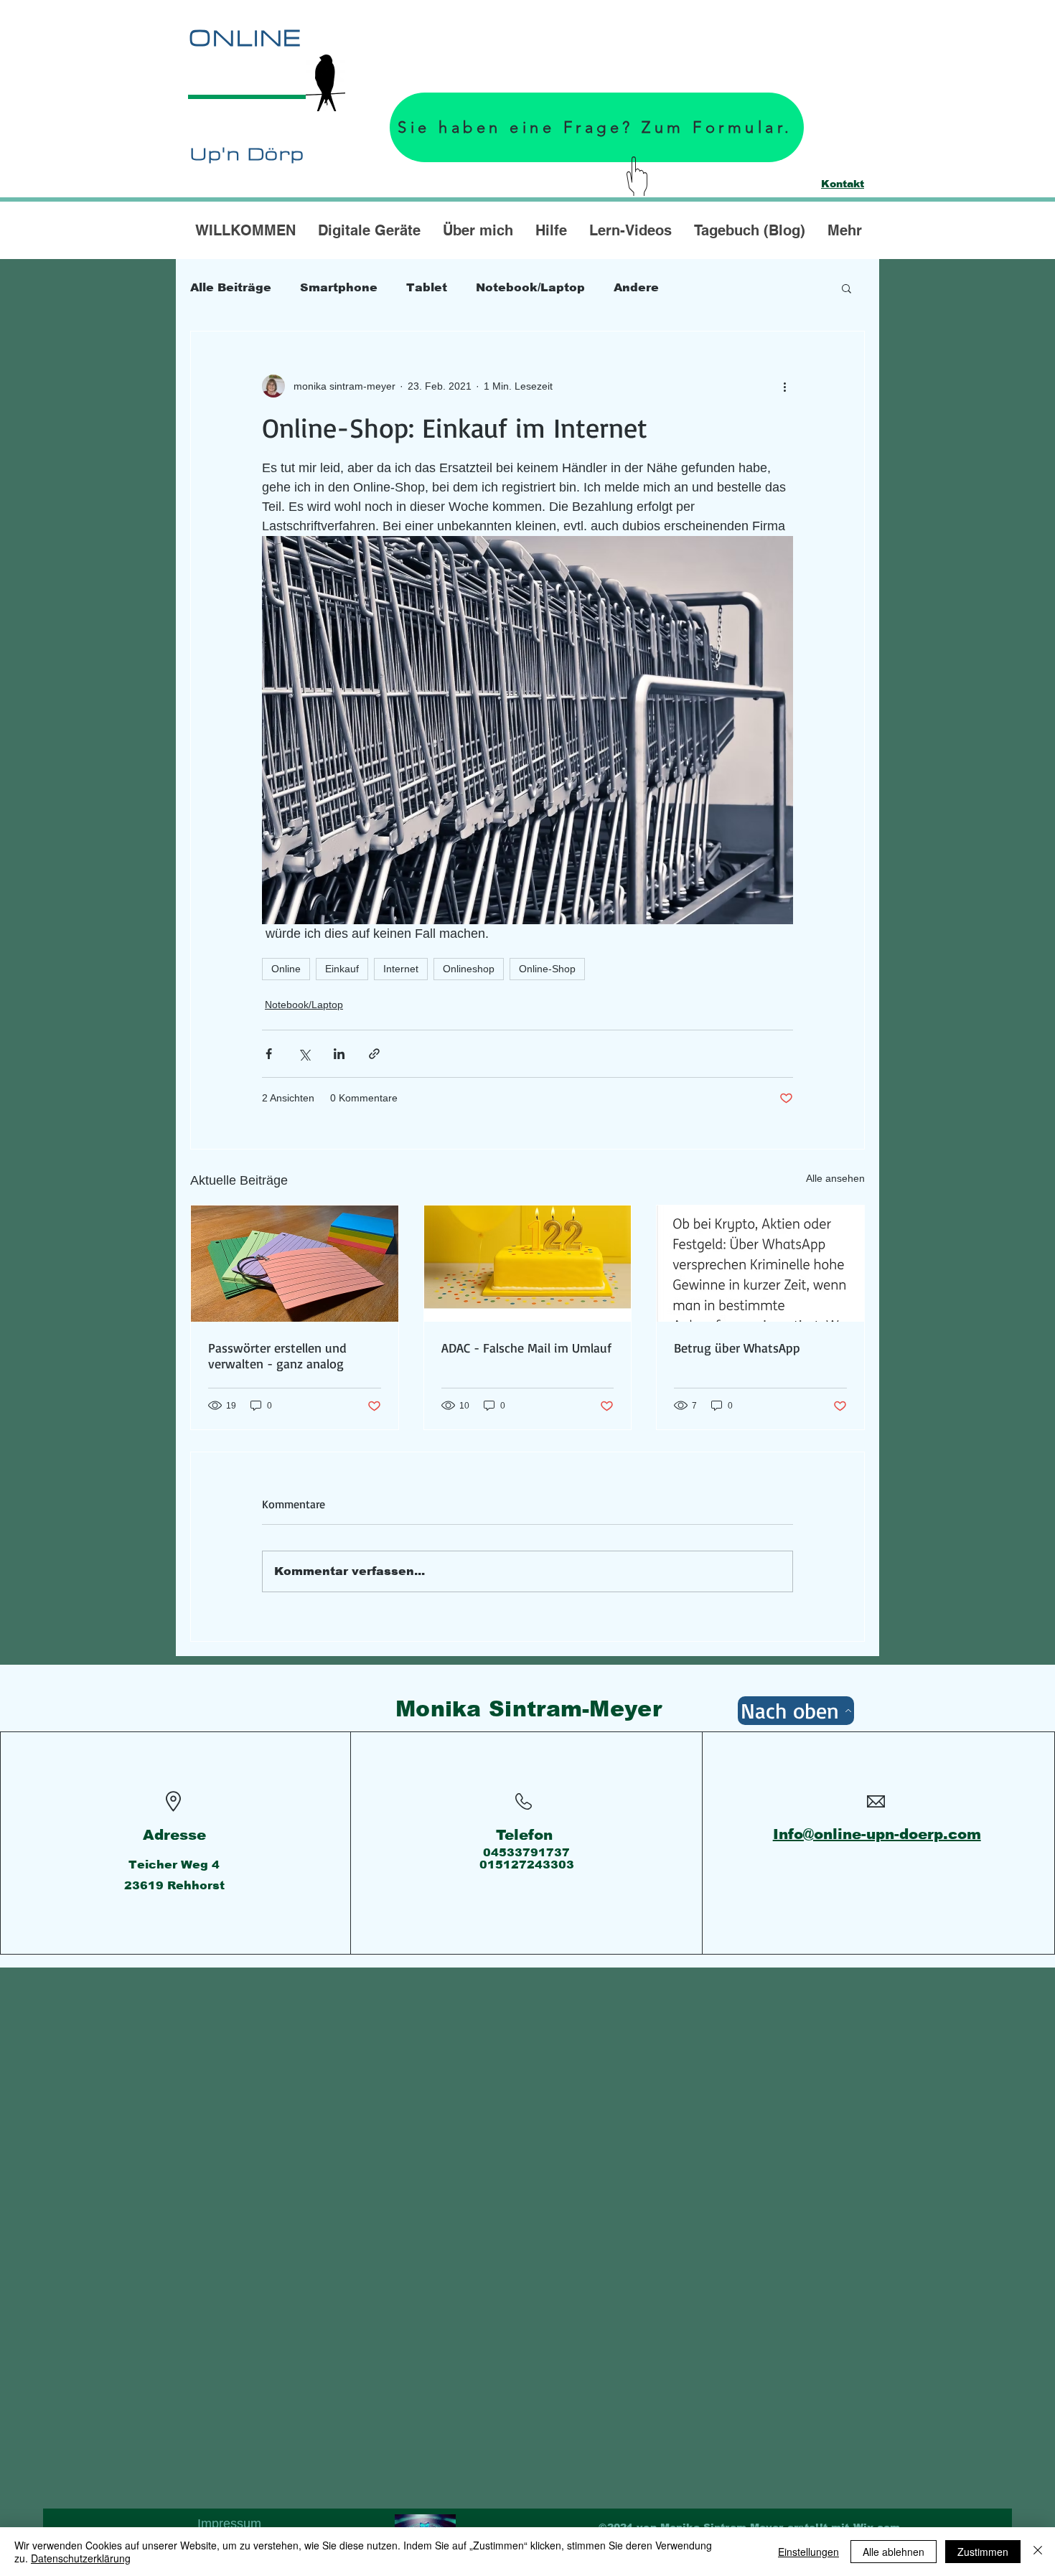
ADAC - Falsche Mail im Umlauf (526, 1348)
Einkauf (342, 969)
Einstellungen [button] (808, 2552)
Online (286, 969)
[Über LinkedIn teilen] (339, 1054)
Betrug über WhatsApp (737, 1348)
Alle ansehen (835, 1178)
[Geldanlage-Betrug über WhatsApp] (760, 1264)
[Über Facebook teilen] (269, 1054)
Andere (636, 287)
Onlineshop (469, 969)
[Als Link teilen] (374, 1054)
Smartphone (339, 287)
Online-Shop (547, 969)
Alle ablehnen (894, 2552)
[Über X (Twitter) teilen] (304, 1054)
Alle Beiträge (231, 287)
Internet (401, 969)
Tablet (427, 287)
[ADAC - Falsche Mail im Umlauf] (528, 1264)
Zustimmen (983, 2552)
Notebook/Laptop (530, 287)
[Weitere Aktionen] (784, 386)
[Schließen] (1038, 2552)
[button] (847, 288)
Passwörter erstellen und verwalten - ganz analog (277, 1355)
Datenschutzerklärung (81, 2558)
